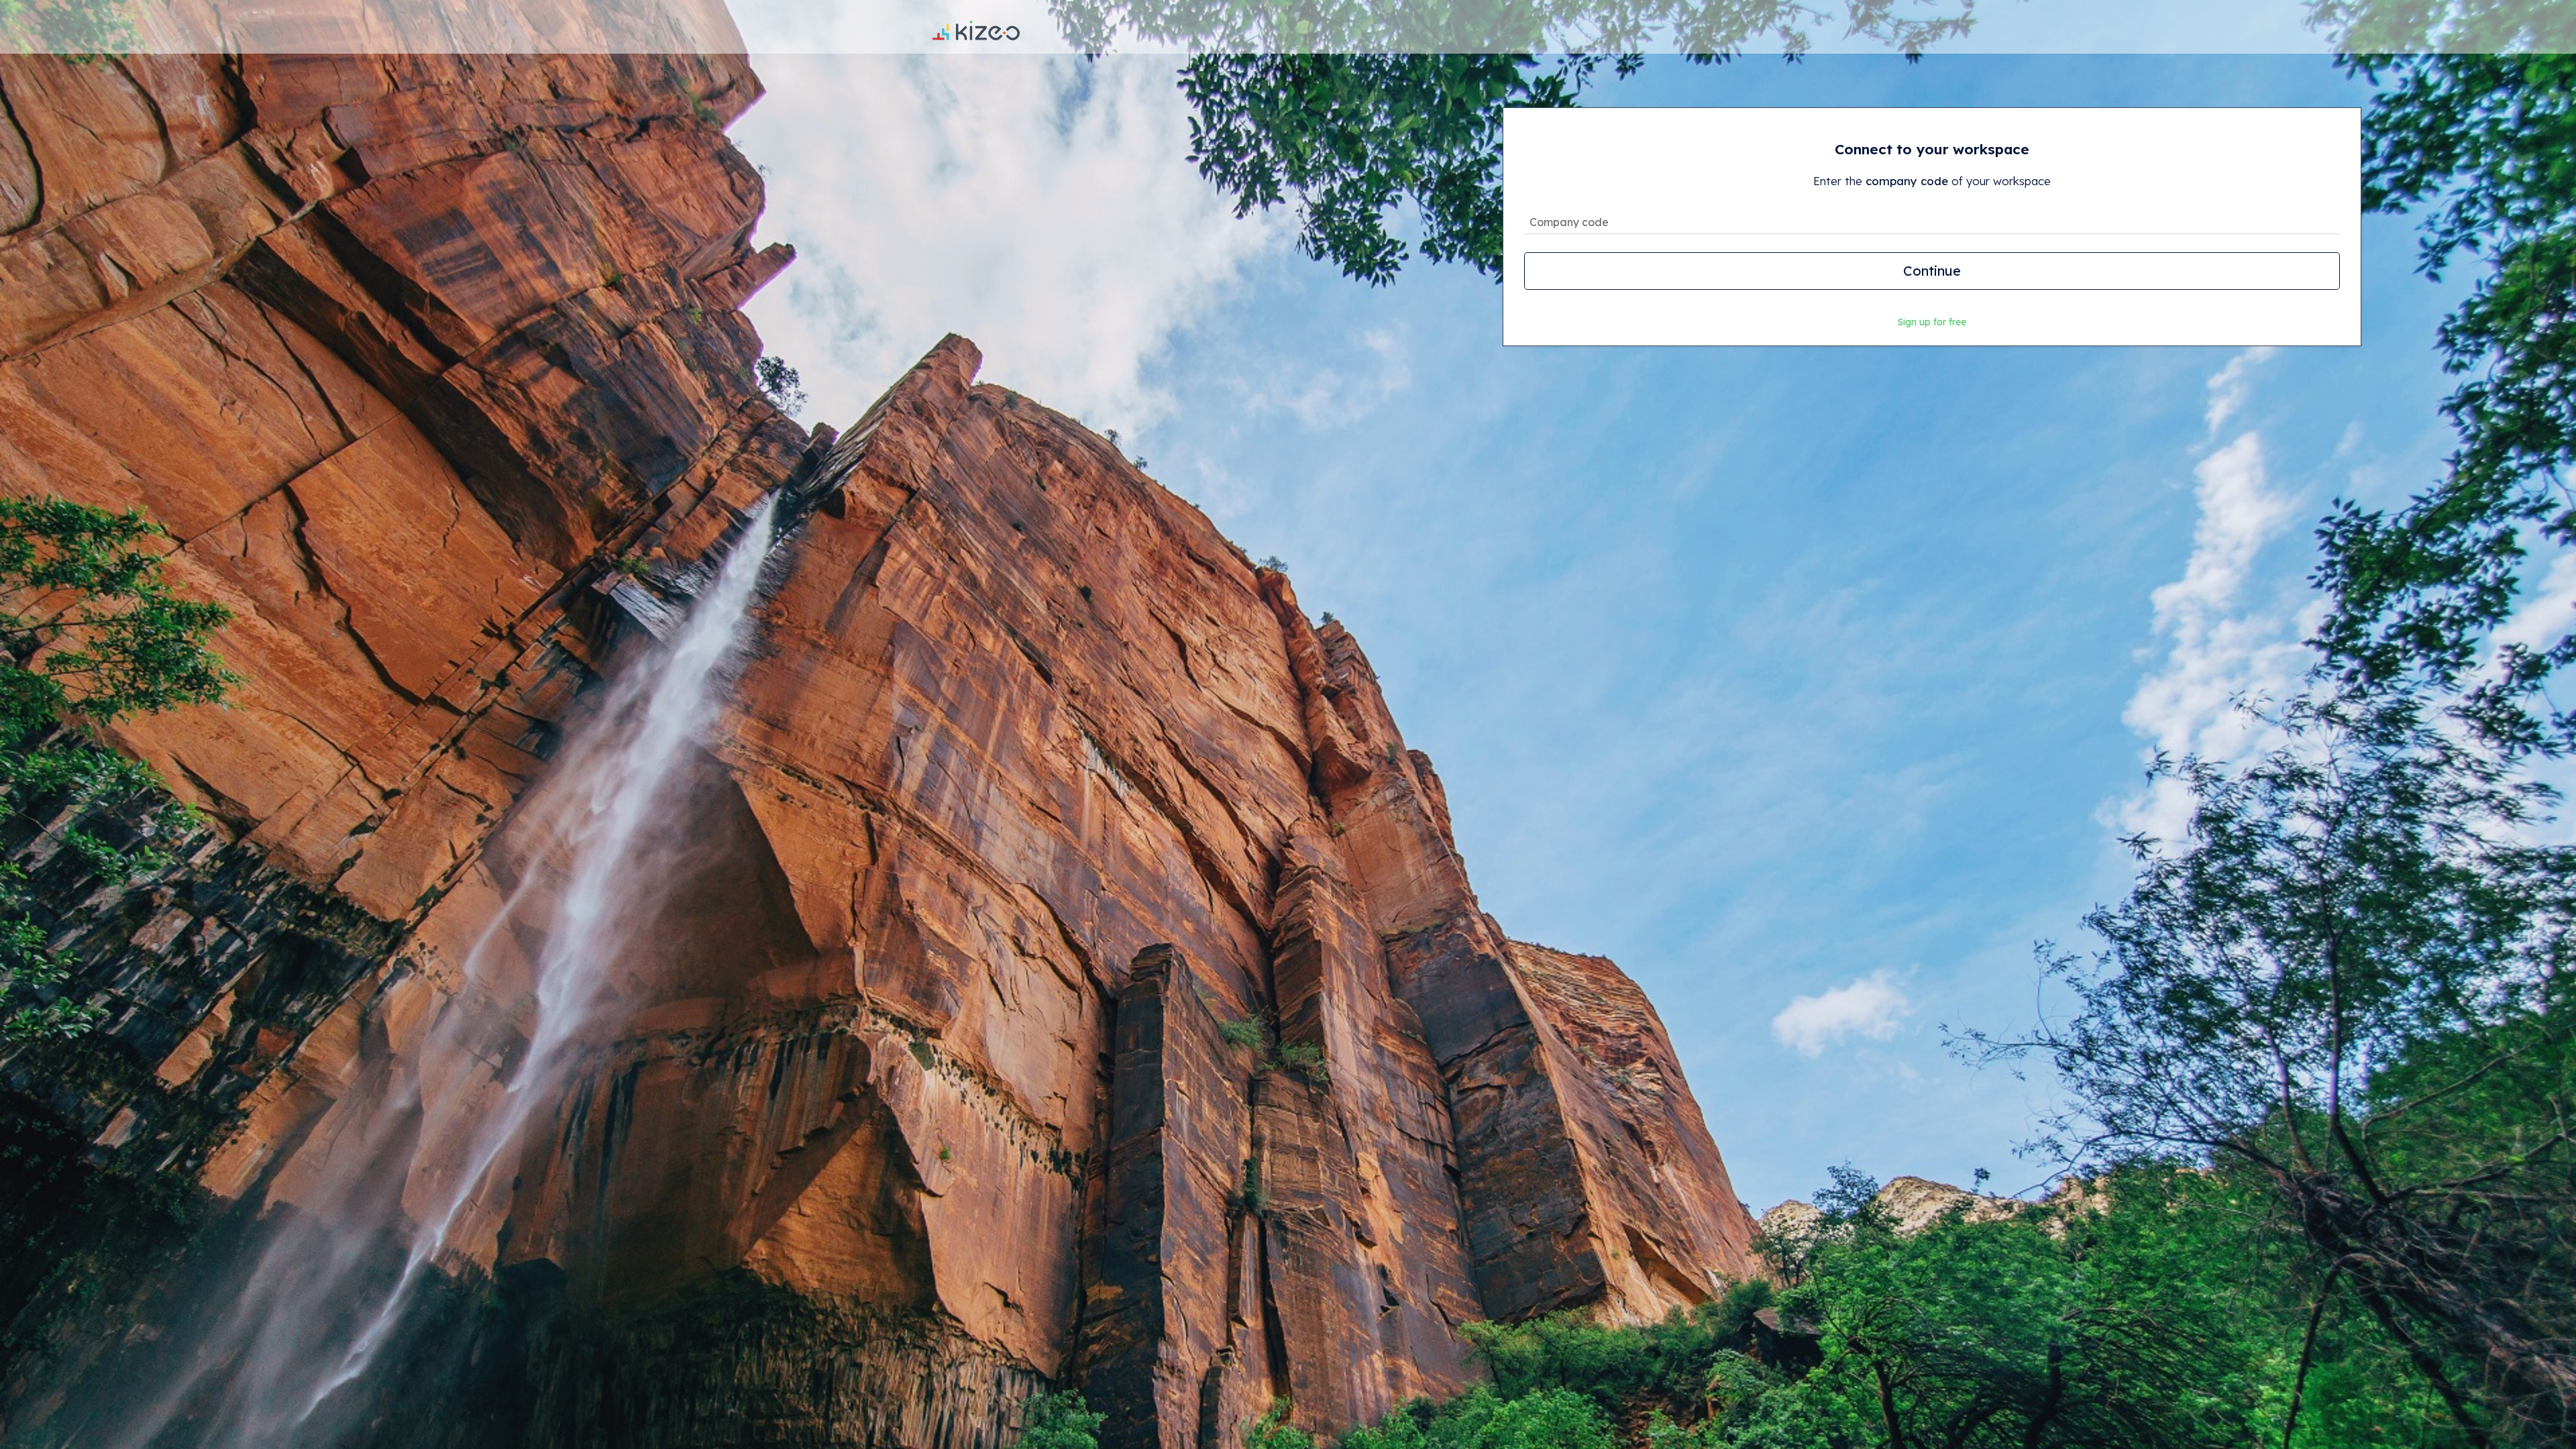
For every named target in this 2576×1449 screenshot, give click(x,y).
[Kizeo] (976, 27)
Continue (1932, 271)
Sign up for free (1932, 322)
